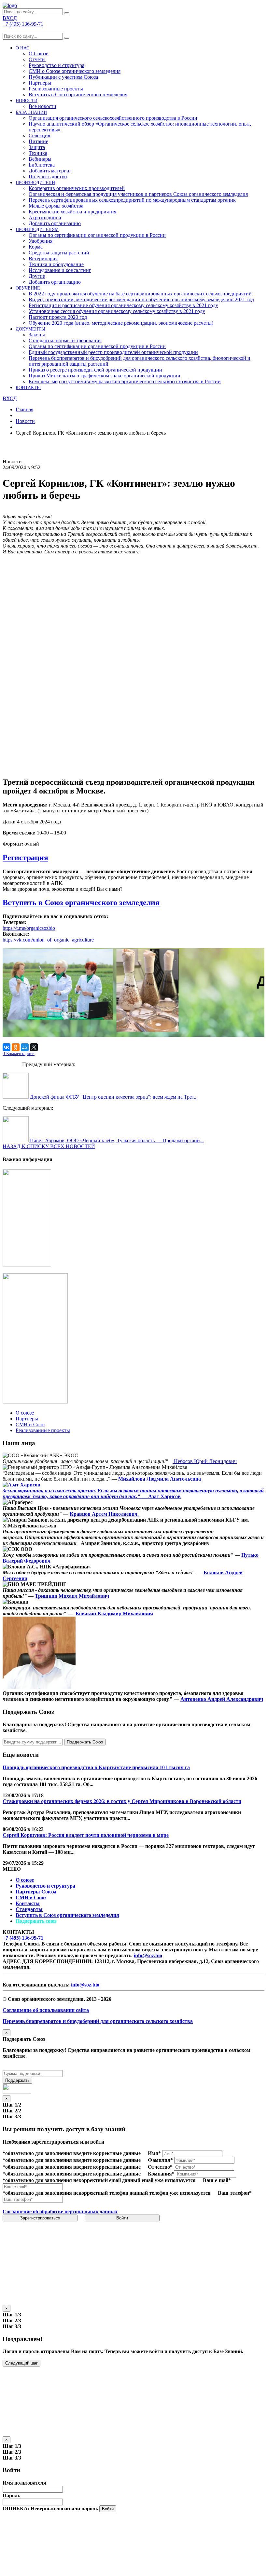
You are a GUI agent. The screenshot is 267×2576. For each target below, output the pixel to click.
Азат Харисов (164, 1496)
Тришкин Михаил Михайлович (72, 1596)
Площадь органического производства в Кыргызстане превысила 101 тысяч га (96, 1767)
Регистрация (25, 858)
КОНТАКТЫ (28, 388)
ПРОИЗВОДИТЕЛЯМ (37, 230)
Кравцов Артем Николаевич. (104, 1514)
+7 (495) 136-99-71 (23, 1938)
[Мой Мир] (25, 1047)
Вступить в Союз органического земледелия (78, 95)
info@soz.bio (148, 1955)
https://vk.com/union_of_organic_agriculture (48, 940)
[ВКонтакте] (7, 1047)
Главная (24, 409)
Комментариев (19, 1054)
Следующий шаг (21, 2363)
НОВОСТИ (27, 101)
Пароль (11, 2495)
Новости (25, 421)
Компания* (161, 2174)
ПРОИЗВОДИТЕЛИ (35, 183)
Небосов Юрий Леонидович (205, 1461)
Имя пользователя (24, 2483)
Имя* (154, 2153)
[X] (34, 1047)
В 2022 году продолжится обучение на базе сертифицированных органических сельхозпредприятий (140, 294)
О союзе (25, 1880)
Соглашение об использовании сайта (46, 2010)
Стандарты (29, 1909)
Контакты (28, 1903)
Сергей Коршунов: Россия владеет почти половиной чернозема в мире (86, 1835)
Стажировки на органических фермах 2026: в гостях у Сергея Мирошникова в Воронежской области (122, 1801)
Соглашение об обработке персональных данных (60, 2211)
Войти (122, 2218)
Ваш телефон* (235, 2193)
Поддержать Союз (85, 1742)
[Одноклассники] (16, 1047)
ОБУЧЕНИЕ (28, 288)
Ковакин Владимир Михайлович (114, 1613)
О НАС (22, 48)
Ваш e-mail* (217, 2180)
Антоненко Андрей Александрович (222, 1699)
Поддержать (17, 2080)
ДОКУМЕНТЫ (30, 329)
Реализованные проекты (56, 89)
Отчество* (160, 2167)
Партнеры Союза (36, 1892)
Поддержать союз (36, 1921)
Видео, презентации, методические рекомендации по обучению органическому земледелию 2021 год (141, 299)
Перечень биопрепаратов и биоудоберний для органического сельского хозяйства (98, 2021)
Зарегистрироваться (40, 2218)
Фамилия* (160, 2160)
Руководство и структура (45, 1886)
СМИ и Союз (31, 1898)
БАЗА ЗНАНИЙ (31, 112)
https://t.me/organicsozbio (29, 928)
